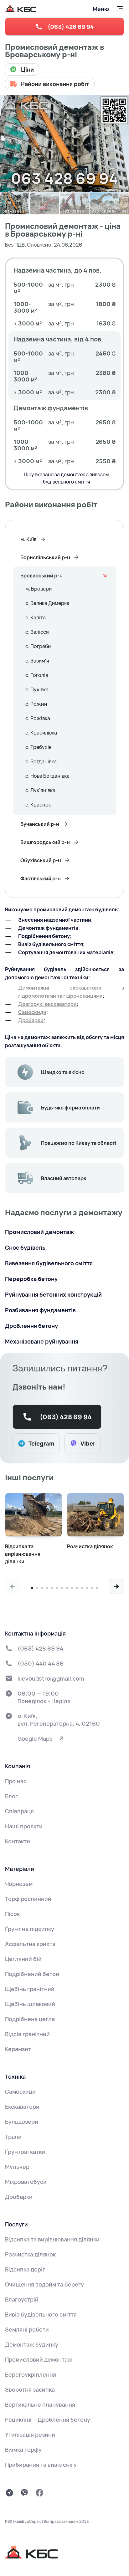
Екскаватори (22, 2107)
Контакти (18, 1841)
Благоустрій (22, 2299)
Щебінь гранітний (30, 1989)
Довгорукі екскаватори (47, 1004)
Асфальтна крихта (30, 1944)
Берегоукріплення (31, 2374)
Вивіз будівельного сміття (41, 2314)
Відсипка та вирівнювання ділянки (52, 2239)
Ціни (27, 69)
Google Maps (35, 1739)
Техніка (15, 2077)
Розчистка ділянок (30, 2254)
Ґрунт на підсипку (30, 1929)
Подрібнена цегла (30, 2019)
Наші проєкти (24, 1826)
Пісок (12, 1914)
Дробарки (31, 1020)
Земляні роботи (27, 2329)
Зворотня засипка (30, 2389)
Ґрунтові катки (25, 2152)
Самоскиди (32, 1012)
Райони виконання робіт (55, 84)
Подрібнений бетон (32, 1974)
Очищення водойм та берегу (44, 2284)
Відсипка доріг (25, 2269)
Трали (13, 2137)
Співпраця (19, 1811)
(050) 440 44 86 (41, 1663)
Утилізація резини (30, 2435)
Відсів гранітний (27, 2034)
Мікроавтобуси (26, 2182)
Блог (11, 1796)
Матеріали (20, 1869)
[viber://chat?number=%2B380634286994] (24, 2493)
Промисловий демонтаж (39, 2359)
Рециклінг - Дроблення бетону (48, 2420)
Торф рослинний (28, 1899)
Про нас (16, 1781)
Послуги (16, 2224)
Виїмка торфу (23, 2450)
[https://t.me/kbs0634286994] (9, 2493)
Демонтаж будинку (32, 2344)
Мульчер (17, 2167)
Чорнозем (19, 1884)
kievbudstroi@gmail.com (51, 1678)
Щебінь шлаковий (30, 2004)
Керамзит (18, 2049)
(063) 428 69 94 (71, 27)
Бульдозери (22, 2122)
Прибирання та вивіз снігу (41, 2465)
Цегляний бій (23, 1959)
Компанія (18, 1766)
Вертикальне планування (40, 2404)
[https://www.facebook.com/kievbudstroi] (39, 2493)
